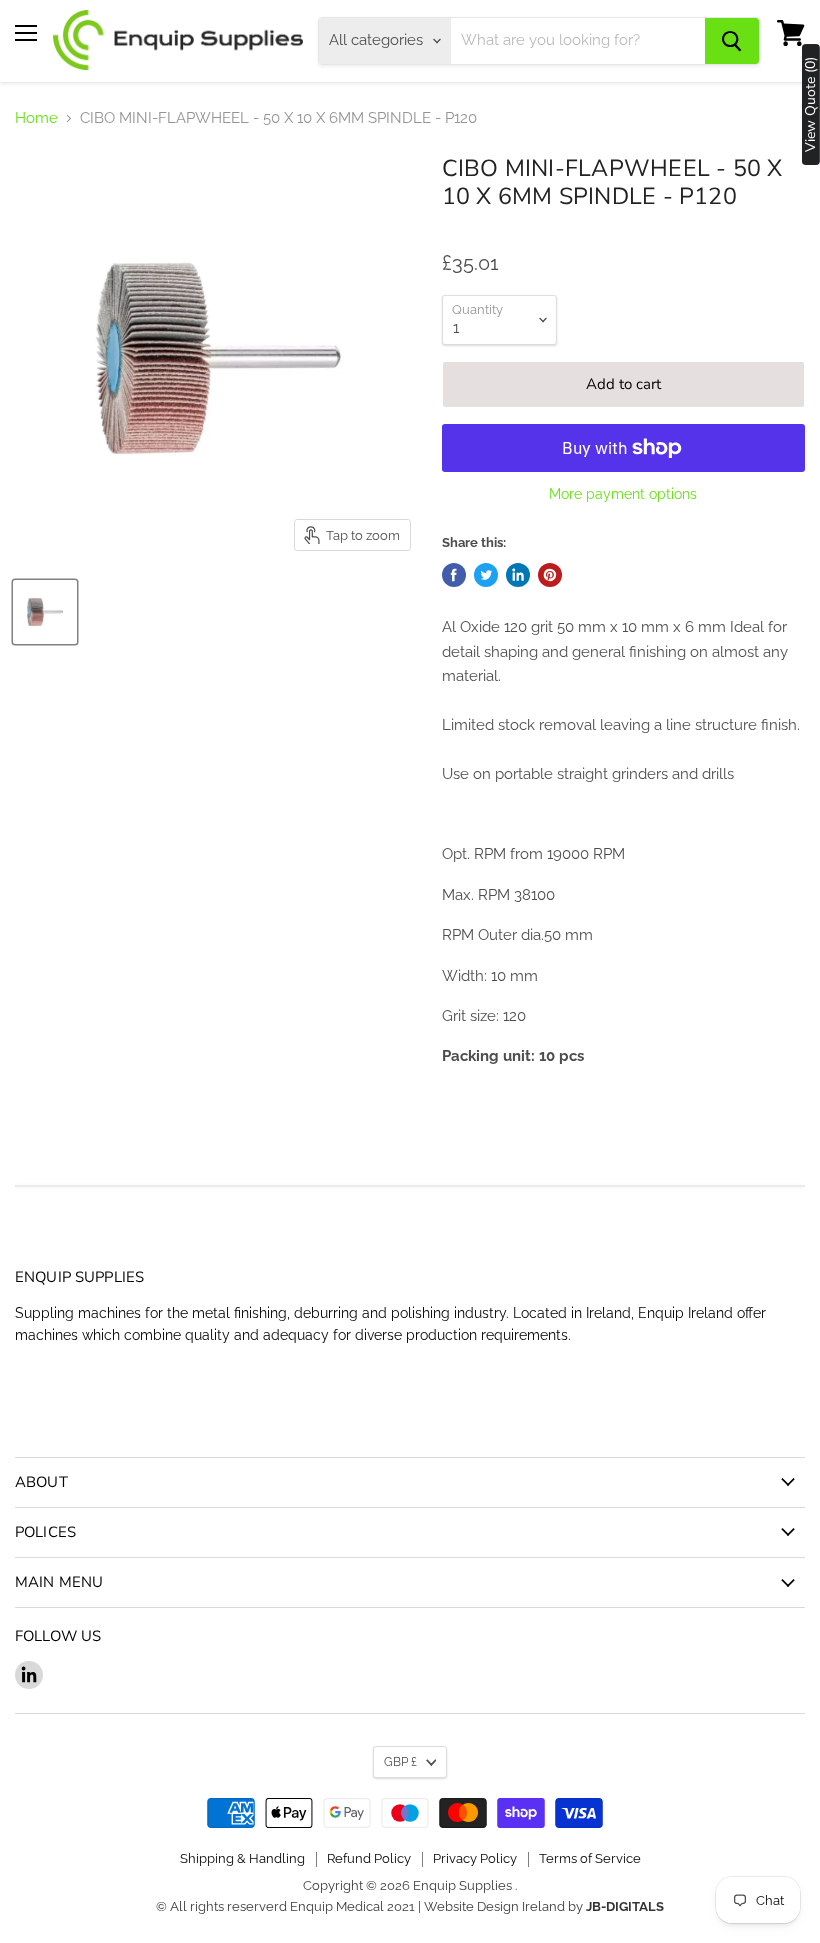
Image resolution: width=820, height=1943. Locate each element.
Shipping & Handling (242, 1858)
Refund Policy (369, 1858)
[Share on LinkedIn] (518, 575)
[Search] (732, 41)
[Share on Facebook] (454, 575)
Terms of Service (590, 1858)
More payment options (623, 494)
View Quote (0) (811, 104)
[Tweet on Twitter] (486, 575)
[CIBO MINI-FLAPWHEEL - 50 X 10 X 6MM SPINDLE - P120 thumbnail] (45, 612)
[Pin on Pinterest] (550, 575)
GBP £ (400, 1762)
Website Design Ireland (494, 1906)
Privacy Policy (475, 1858)
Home (36, 118)
